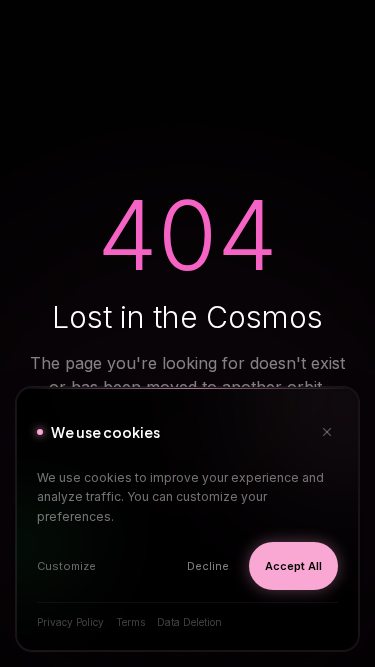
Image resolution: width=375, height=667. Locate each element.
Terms (130, 622)
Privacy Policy (70, 622)
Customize (66, 566)
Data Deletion (189, 622)
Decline (208, 566)
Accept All (293, 566)
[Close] (327, 432)
